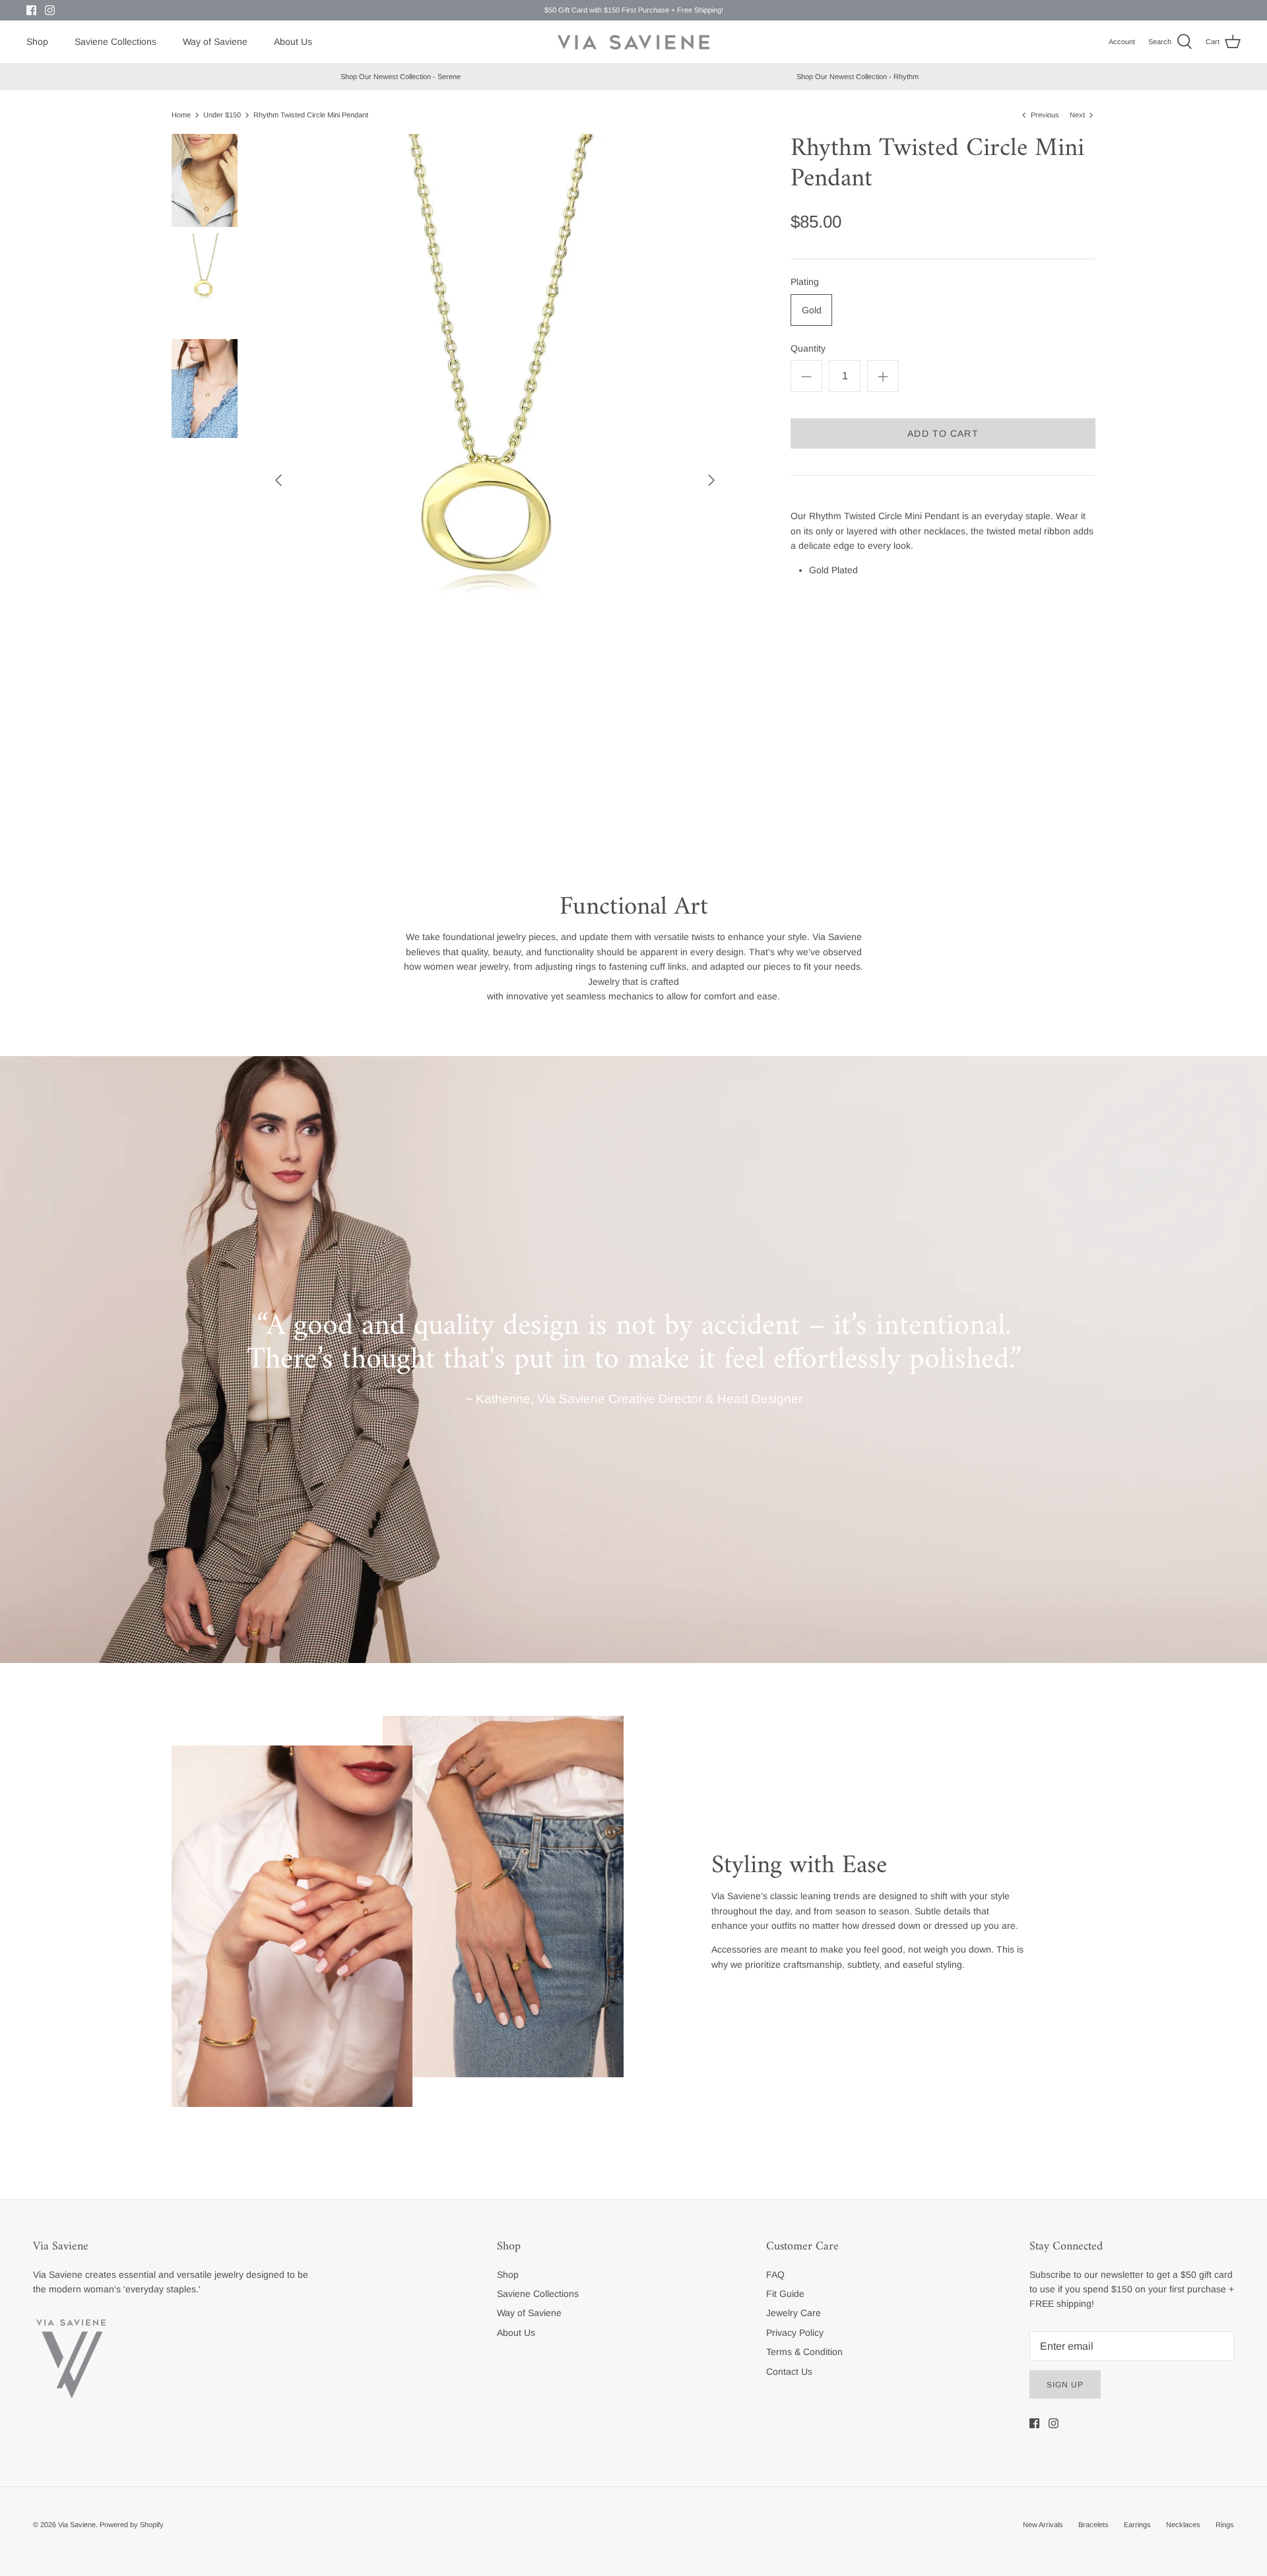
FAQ (775, 2275)
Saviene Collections (115, 42)
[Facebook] (31, 10)
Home (181, 115)
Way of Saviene (215, 42)
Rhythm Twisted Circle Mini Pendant (311, 115)
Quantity (808, 348)
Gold (812, 310)
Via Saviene (77, 2525)
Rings (1225, 2525)
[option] (495, 480)
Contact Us (789, 2372)
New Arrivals (1043, 2525)
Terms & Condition (804, 2352)
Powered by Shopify (132, 2525)
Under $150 (222, 115)
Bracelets (1093, 2525)
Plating (805, 282)
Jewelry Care (794, 2313)
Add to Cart (943, 433)
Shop (37, 42)
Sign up (1065, 2385)
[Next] (711, 480)
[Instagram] (50, 10)
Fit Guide (785, 2294)
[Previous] (278, 480)
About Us (293, 42)
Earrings (1137, 2525)
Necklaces (1183, 2525)
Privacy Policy (795, 2333)
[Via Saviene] (633, 42)
